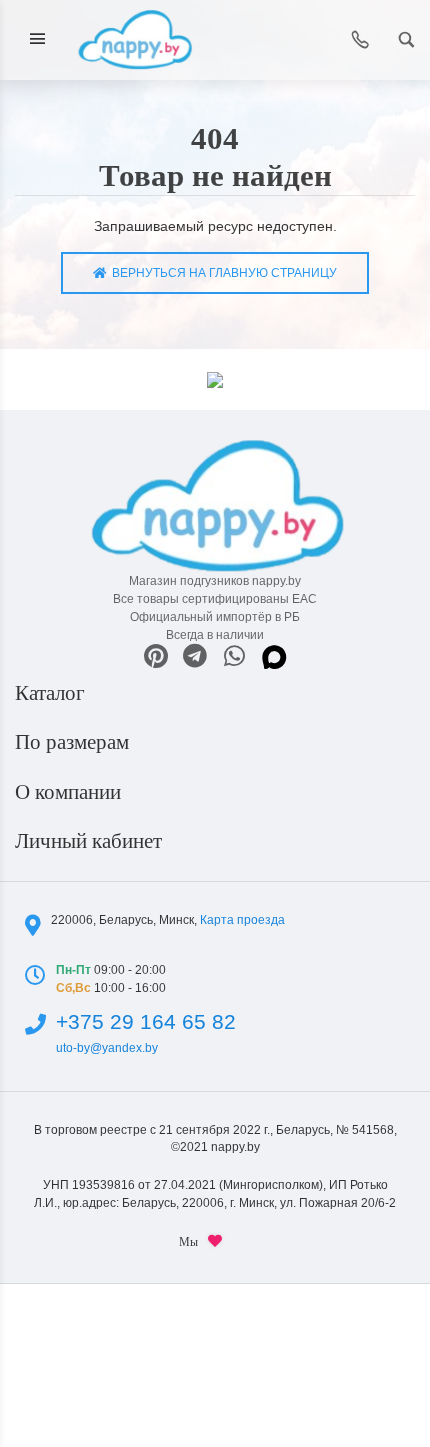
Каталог (52, 693)
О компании (70, 792)
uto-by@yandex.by (107, 1048)
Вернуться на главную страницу (221, 273)
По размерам (74, 742)
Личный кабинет (91, 841)
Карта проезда (242, 920)
